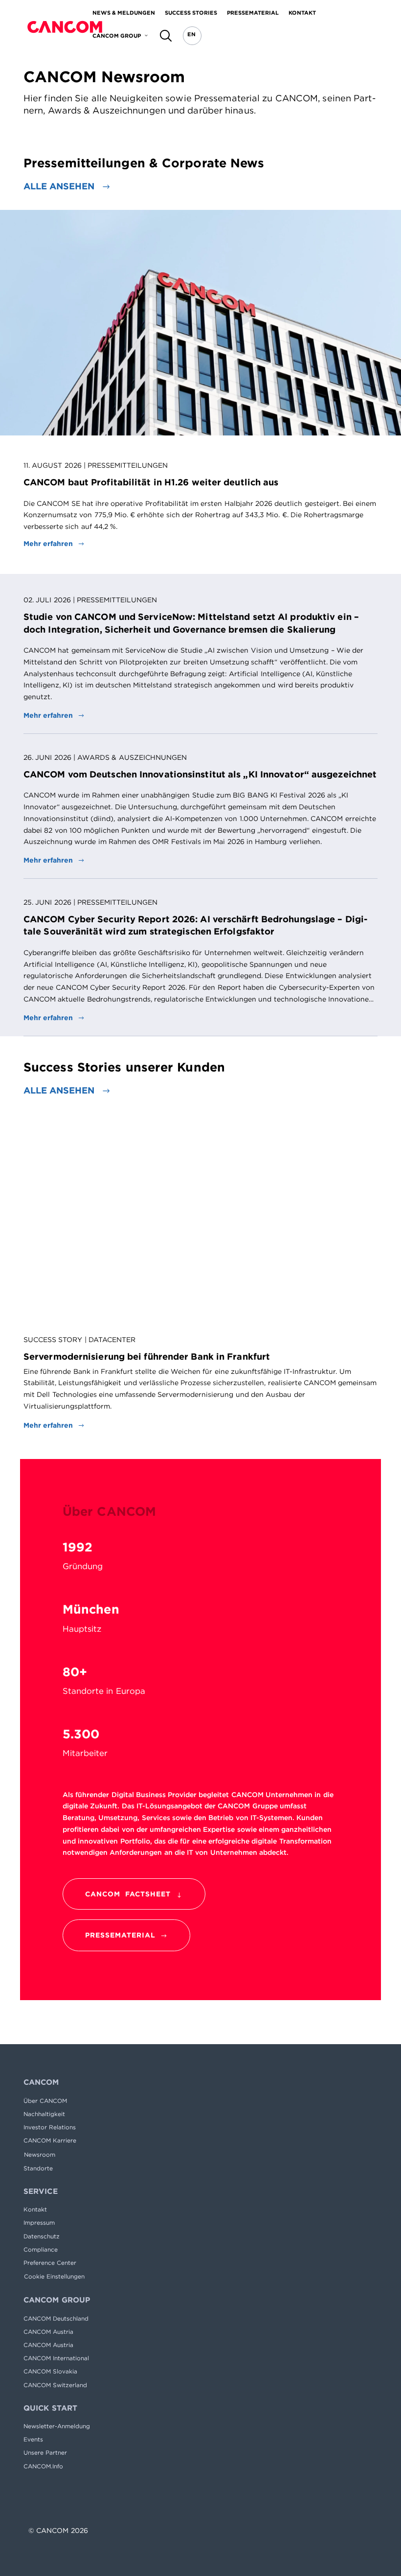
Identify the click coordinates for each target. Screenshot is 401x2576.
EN (191, 34)
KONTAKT (302, 12)
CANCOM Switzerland (55, 2385)
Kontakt (35, 2209)
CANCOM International (56, 2358)
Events (33, 2439)
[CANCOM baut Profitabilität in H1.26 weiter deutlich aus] (200, 323)
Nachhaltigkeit (44, 2114)
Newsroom (40, 2154)
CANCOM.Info (43, 2466)
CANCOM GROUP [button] (117, 35)
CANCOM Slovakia (50, 2371)
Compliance (41, 2249)
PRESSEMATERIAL (253, 12)
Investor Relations (50, 2127)
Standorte (38, 2168)
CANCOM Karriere (50, 2140)
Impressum (39, 2223)
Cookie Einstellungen (54, 2276)
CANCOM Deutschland (56, 2318)
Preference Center (50, 2263)
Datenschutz (42, 2236)
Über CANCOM (45, 2101)
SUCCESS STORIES (191, 12)
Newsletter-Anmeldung (57, 2426)
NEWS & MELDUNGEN (124, 12)
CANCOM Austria (48, 2332)
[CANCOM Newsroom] (65, 27)
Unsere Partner (45, 2452)
